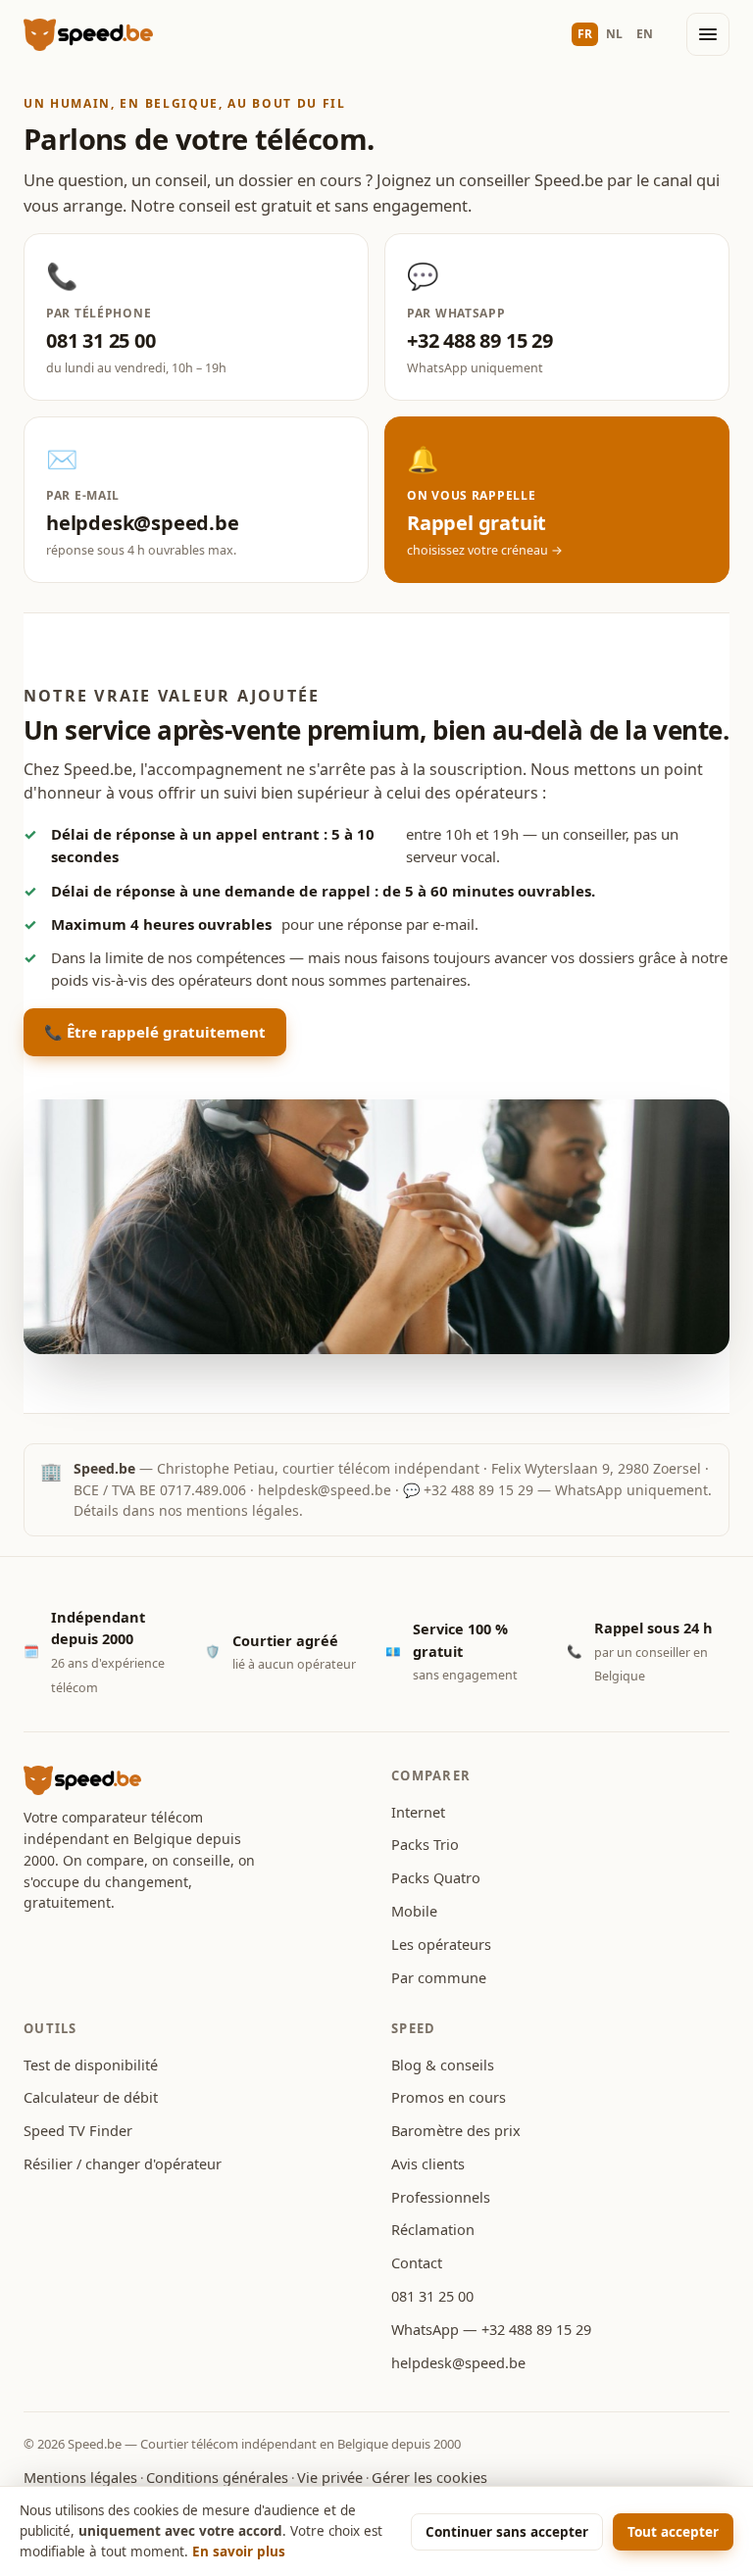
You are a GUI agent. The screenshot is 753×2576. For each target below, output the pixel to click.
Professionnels (441, 2197)
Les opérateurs (441, 1944)
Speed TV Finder (78, 2130)
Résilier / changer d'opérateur (123, 2163)
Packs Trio (425, 1844)
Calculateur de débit (91, 2097)
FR (585, 34)
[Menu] (708, 34)
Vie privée (330, 2477)
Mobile (414, 1911)
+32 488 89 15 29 (478, 1490)
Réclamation (433, 2229)
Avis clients (428, 2163)
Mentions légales (80, 2477)
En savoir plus (239, 2552)
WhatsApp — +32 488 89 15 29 (491, 2329)
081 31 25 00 (432, 2296)
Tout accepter (673, 2532)
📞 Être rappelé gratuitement (155, 1032)
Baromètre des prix (456, 2130)
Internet (418, 1812)
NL (614, 34)
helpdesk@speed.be (325, 1490)
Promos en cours (449, 2097)
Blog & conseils (443, 2065)
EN (645, 34)
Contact (417, 2262)
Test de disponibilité (91, 2065)
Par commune (439, 1977)
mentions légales (243, 1510)
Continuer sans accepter (507, 2532)
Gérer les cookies (429, 2477)
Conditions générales (217, 2477)
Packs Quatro (436, 1877)
